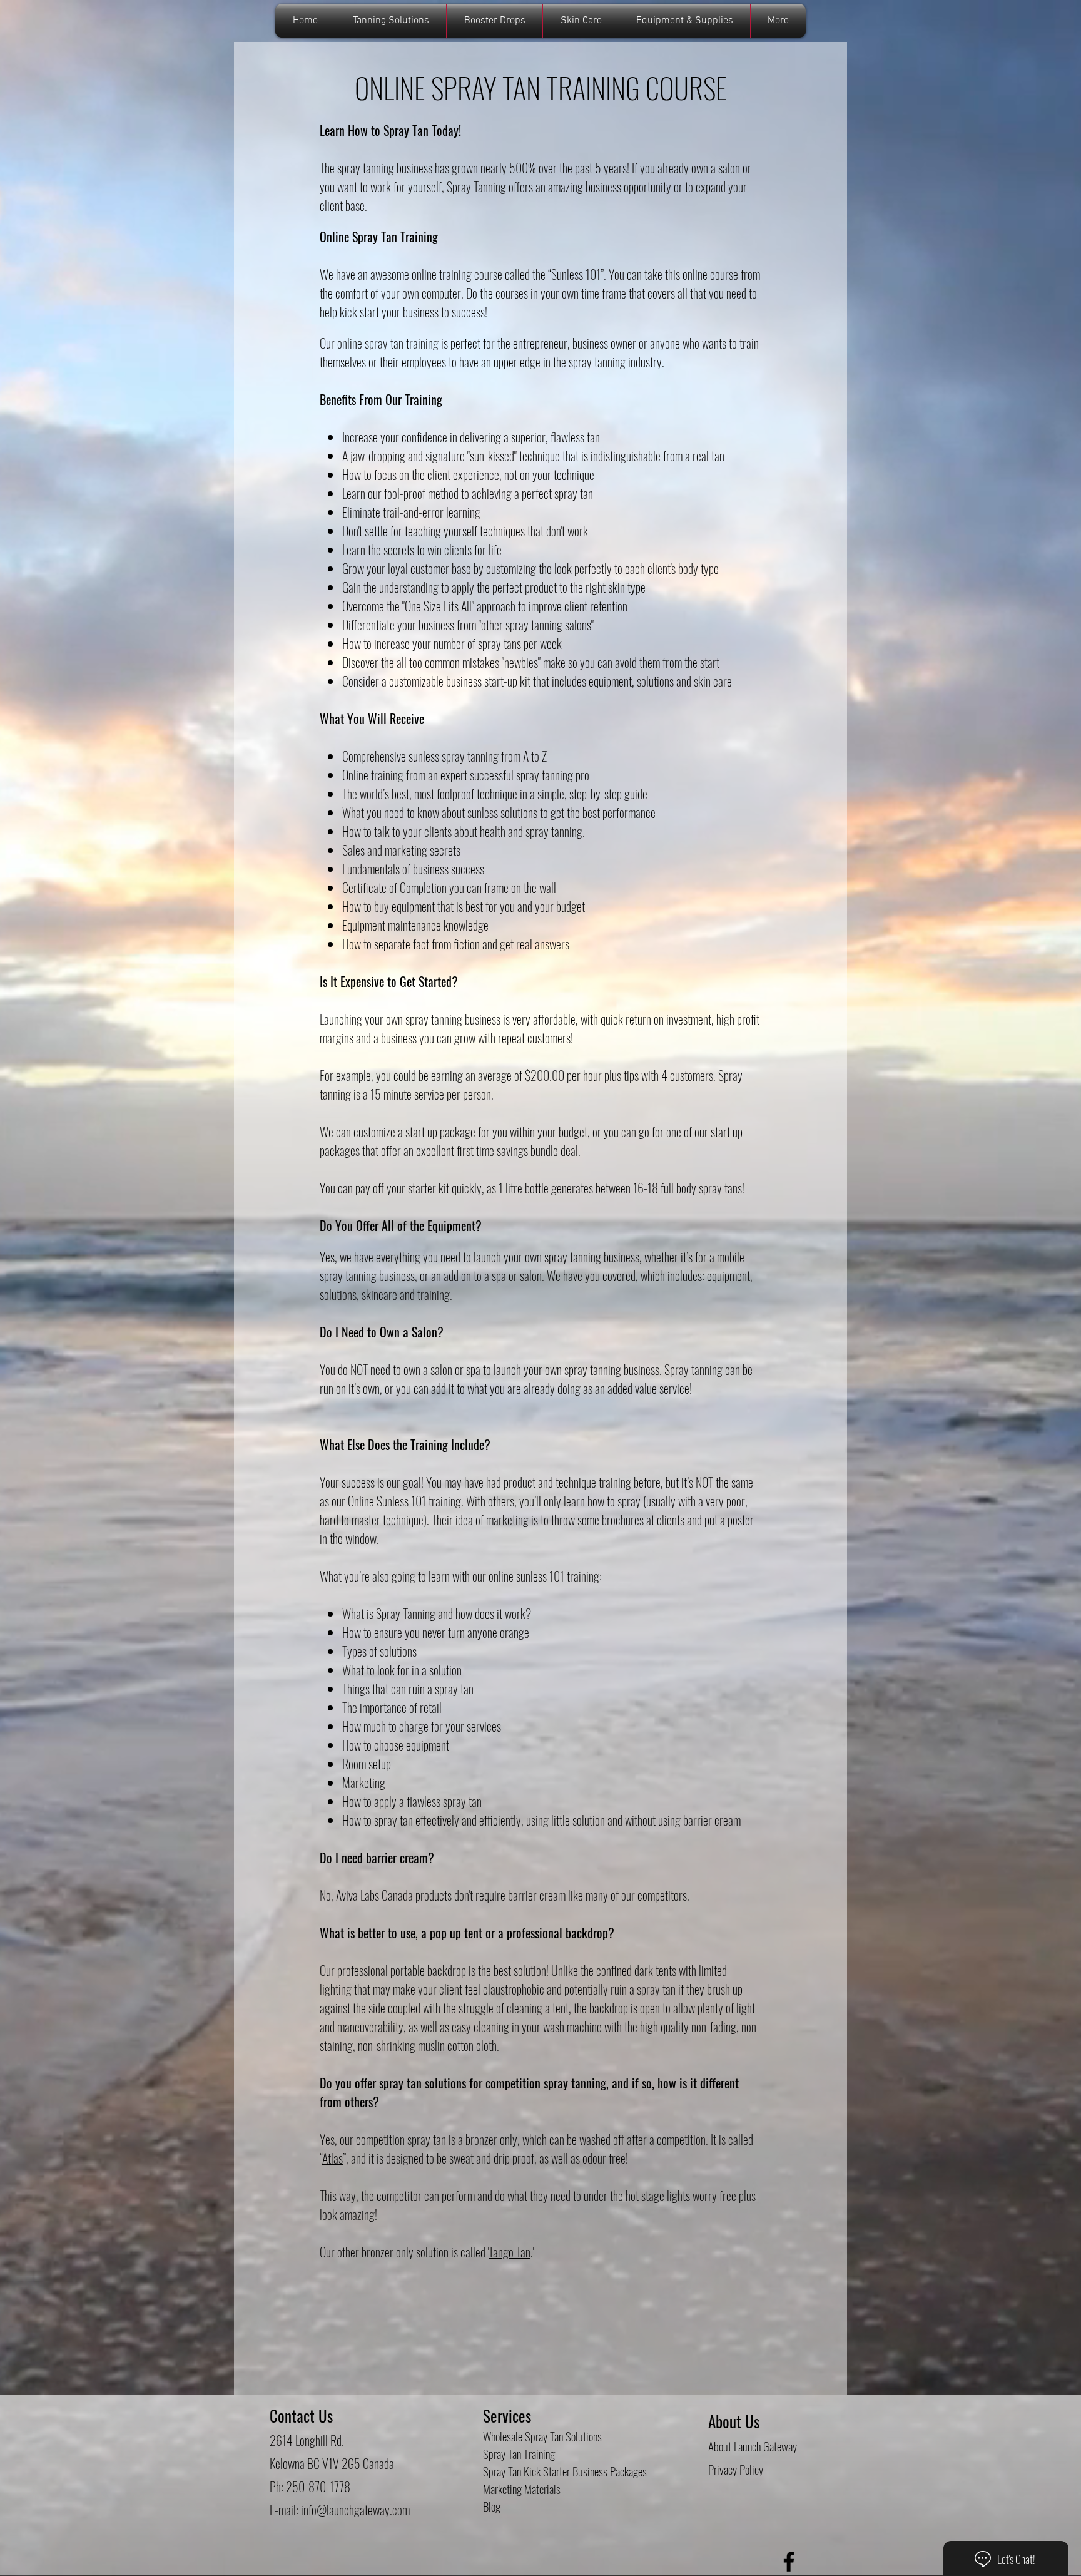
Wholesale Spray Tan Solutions (542, 2436)
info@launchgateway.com (355, 2510)
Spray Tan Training (519, 2453)
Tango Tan (510, 2252)
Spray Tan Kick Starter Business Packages (565, 2471)
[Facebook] (789, 2562)
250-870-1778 (318, 2487)
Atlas (332, 2158)
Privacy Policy (736, 2469)
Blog (492, 2506)
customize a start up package (416, 1132)
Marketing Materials (522, 2488)
